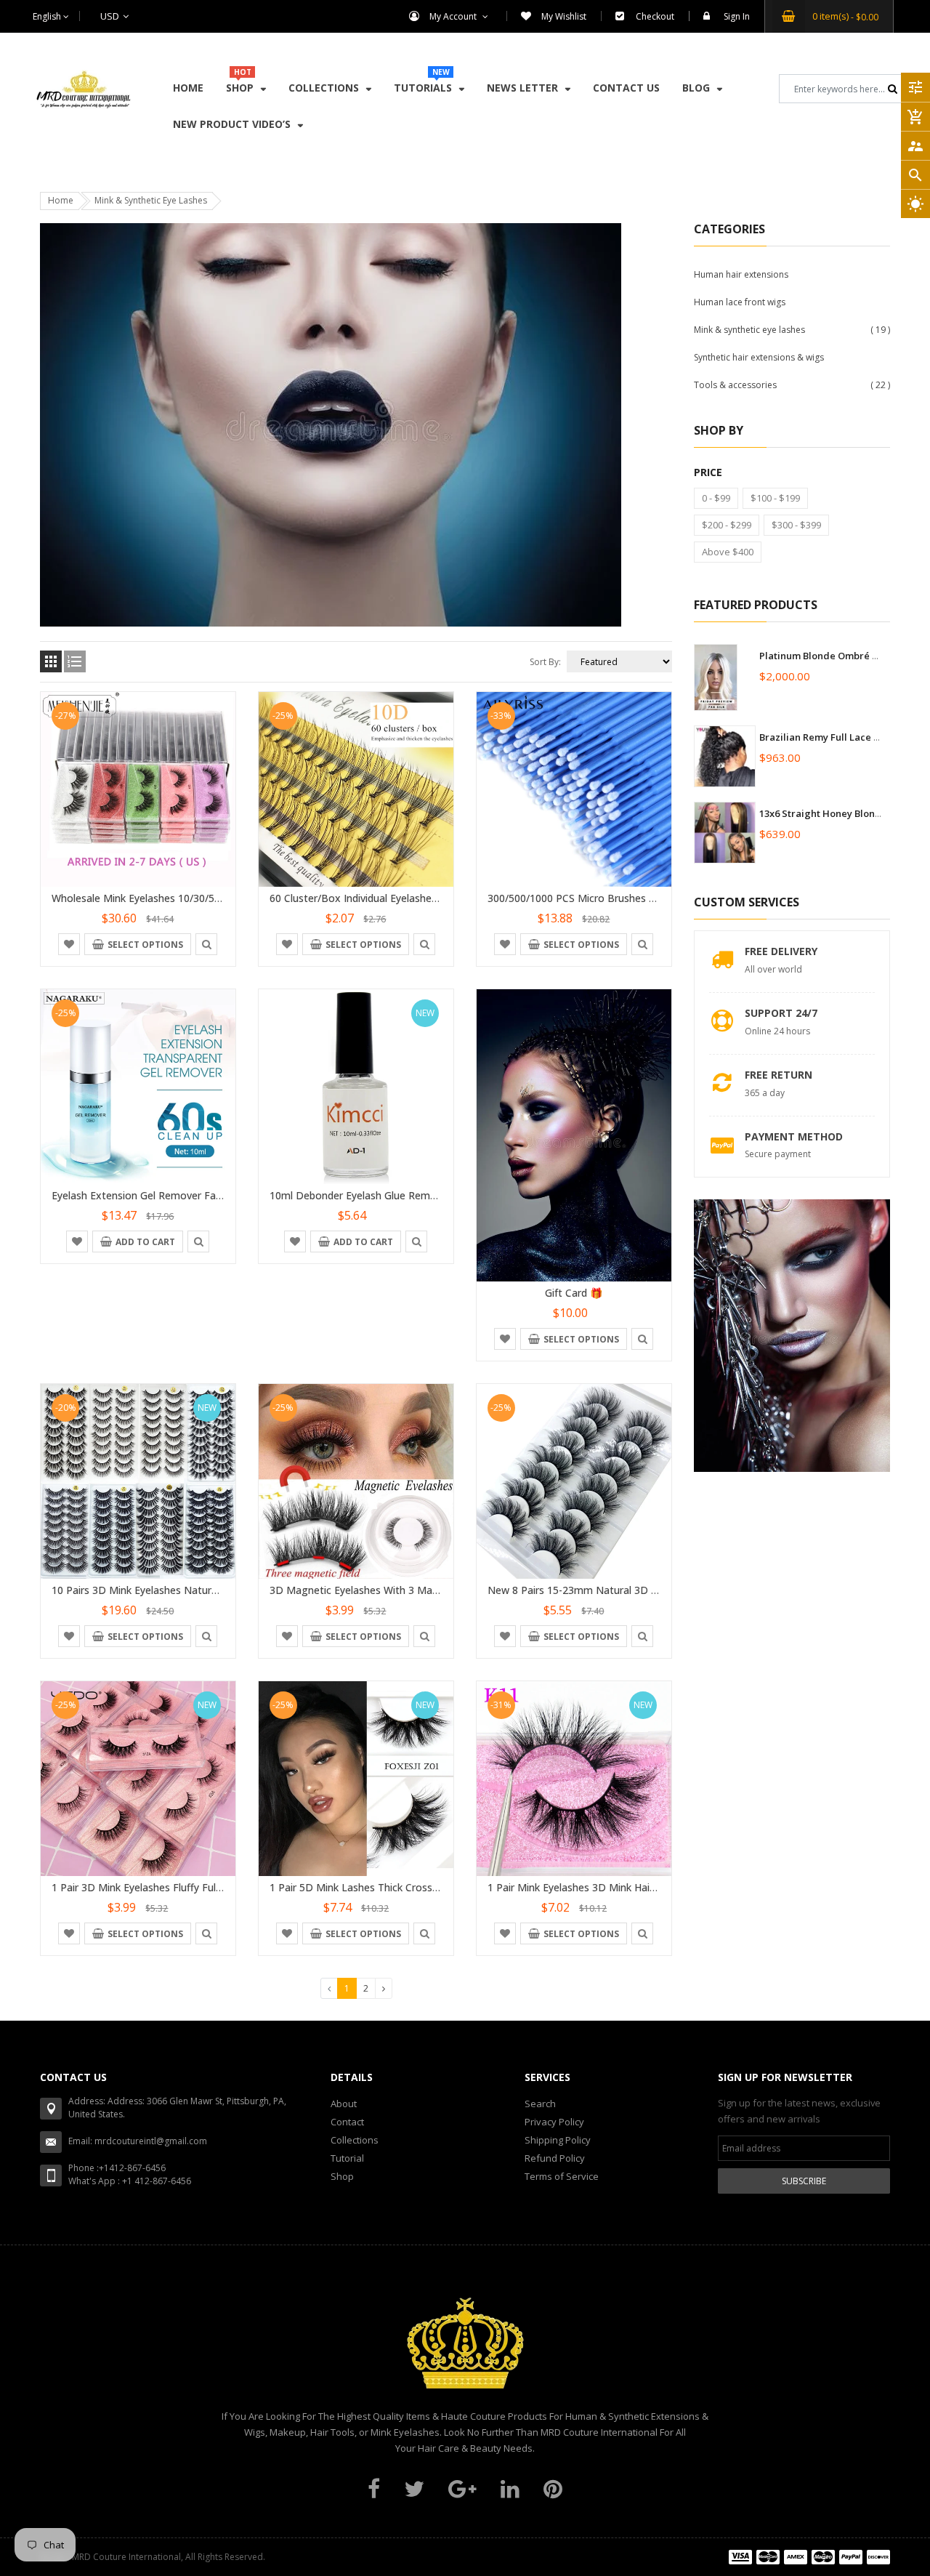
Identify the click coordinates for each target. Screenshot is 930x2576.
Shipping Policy (558, 2140)
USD (92, 16)
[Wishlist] (69, 943)
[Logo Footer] (465, 2351)
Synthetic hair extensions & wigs (759, 357)
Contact (347, 2122)
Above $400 (728, 552)
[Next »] (384, 1988)
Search (540, 2104)
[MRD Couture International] (809, 2557)
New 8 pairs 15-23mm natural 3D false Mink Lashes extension (638, 1590)
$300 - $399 (796, 525)
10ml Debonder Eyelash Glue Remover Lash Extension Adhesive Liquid (436, 1195)
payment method (794, 1136)
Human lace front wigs (740, 302)
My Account (454, 16)
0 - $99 (716, 498)
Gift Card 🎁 (574, 1293)
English (48, 16)
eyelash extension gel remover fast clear (152, 1195)
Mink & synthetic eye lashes (749, 330)
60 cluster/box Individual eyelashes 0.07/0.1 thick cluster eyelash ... (429, 898)
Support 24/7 (781, 1013)
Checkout (655, 16)
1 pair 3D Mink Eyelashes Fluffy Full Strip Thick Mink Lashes (192, 1887)
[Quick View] (206, 943)
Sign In (737, 16)
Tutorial (347, 2158)
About (344, 2104)
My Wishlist (564, 16)
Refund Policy (555, 2158)
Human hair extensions (741, 274)
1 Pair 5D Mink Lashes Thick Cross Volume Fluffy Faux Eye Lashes (426, 1887)
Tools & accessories (735, 385)
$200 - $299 (727, 525)
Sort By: (545, 662)
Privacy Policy (554, 2122)
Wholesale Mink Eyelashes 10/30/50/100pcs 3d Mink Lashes (193, 898)
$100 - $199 (775, 498)
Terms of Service (562, 2176)
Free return (779, 1075)
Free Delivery (781, 951)
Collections (355, 2140)
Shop (342, 2176)
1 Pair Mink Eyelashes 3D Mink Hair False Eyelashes (609, 1887)
